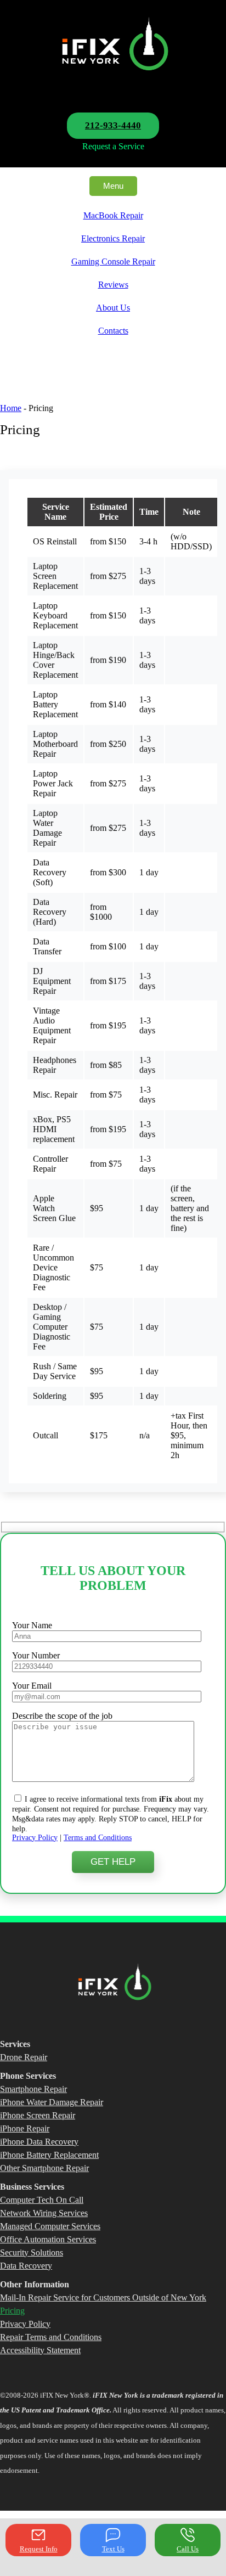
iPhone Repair (25, 2128)
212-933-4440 (113, 125)
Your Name (32, 1625)
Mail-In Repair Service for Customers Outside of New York (103, 2297)
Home (11, 408)
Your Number (36, 1655)
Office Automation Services (48, 2239)
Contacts (113, 331)
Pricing (12, 2311)
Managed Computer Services (50, 2226)
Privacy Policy (35, 1838)
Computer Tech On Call (42, 2200)
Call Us (188, 2549)
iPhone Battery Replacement (49, 2155)
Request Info (39, 2549)
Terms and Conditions (98, 1838)
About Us (113, 308)
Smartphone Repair (33, 2089)
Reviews (113, 285)
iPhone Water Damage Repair (52, 2102)
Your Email (32, 1686)
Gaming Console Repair (113, 261)
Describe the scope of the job (62, 1716)
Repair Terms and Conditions (51, 2337)
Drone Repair (24, 2057)
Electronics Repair (113, 238)
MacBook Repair (113, 215)
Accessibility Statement (40, 2350)
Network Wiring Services (44, 2213)
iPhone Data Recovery (39, 2142)
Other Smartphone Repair (44, 2168)
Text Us (113, 2549)
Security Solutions (32, 2252)
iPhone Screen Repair (38, 2115)
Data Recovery (26, 2266)
